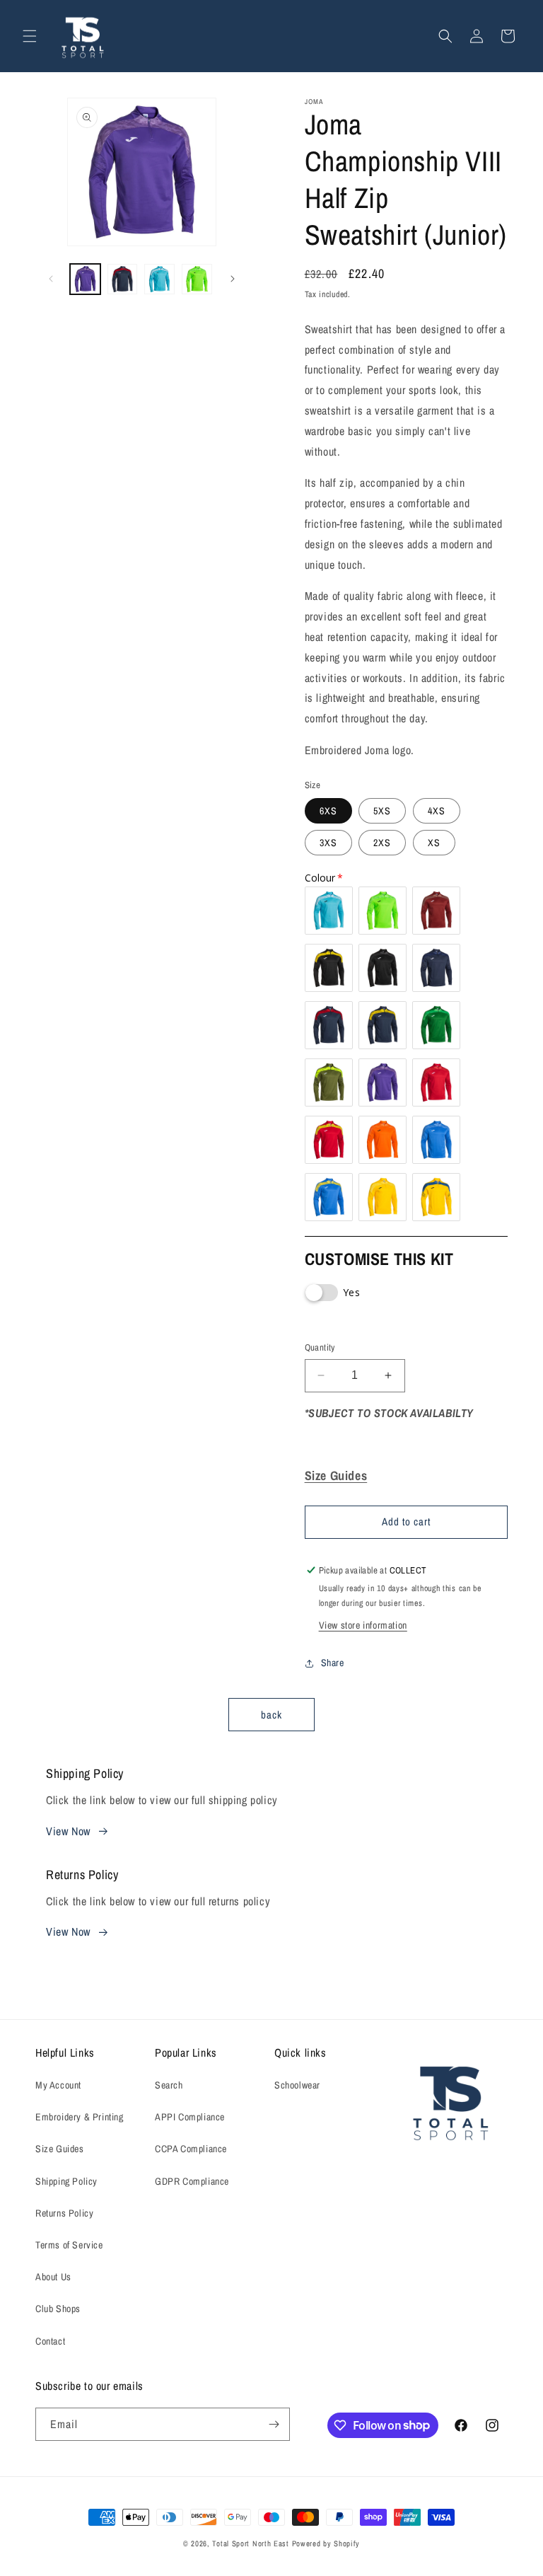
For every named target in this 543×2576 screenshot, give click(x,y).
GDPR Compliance (192, 2181)
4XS (437, 811)
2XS (382, 843)
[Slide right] (233, 279)
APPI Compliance (190, 2117)
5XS (382, 811)
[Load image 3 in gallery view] (159, 279)
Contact (50, 2341)
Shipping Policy (66, 2181)
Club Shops (58, 2309)
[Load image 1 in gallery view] (85, 279)
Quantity (320, 1347)
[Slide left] (51, 279)
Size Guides (60, 2149)
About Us (53, 2277)
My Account (58, 2085)
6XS (328, 811)
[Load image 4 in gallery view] (197, 279)
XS (434, 843)
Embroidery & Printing (80, 2117)
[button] (30, 36)
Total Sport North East (250, 2543)
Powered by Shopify (326, 2543)
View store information (363, 1625)
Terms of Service (69, 2245)
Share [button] (333, 1663)
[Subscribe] (274, 2424)
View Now (68, 1831)
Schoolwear (297, 2085)
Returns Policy (64, 2213)
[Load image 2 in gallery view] (123, 279)
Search (169, 2085)
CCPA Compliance (191, 2149)
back (271, 1715)
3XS (328, 843)
